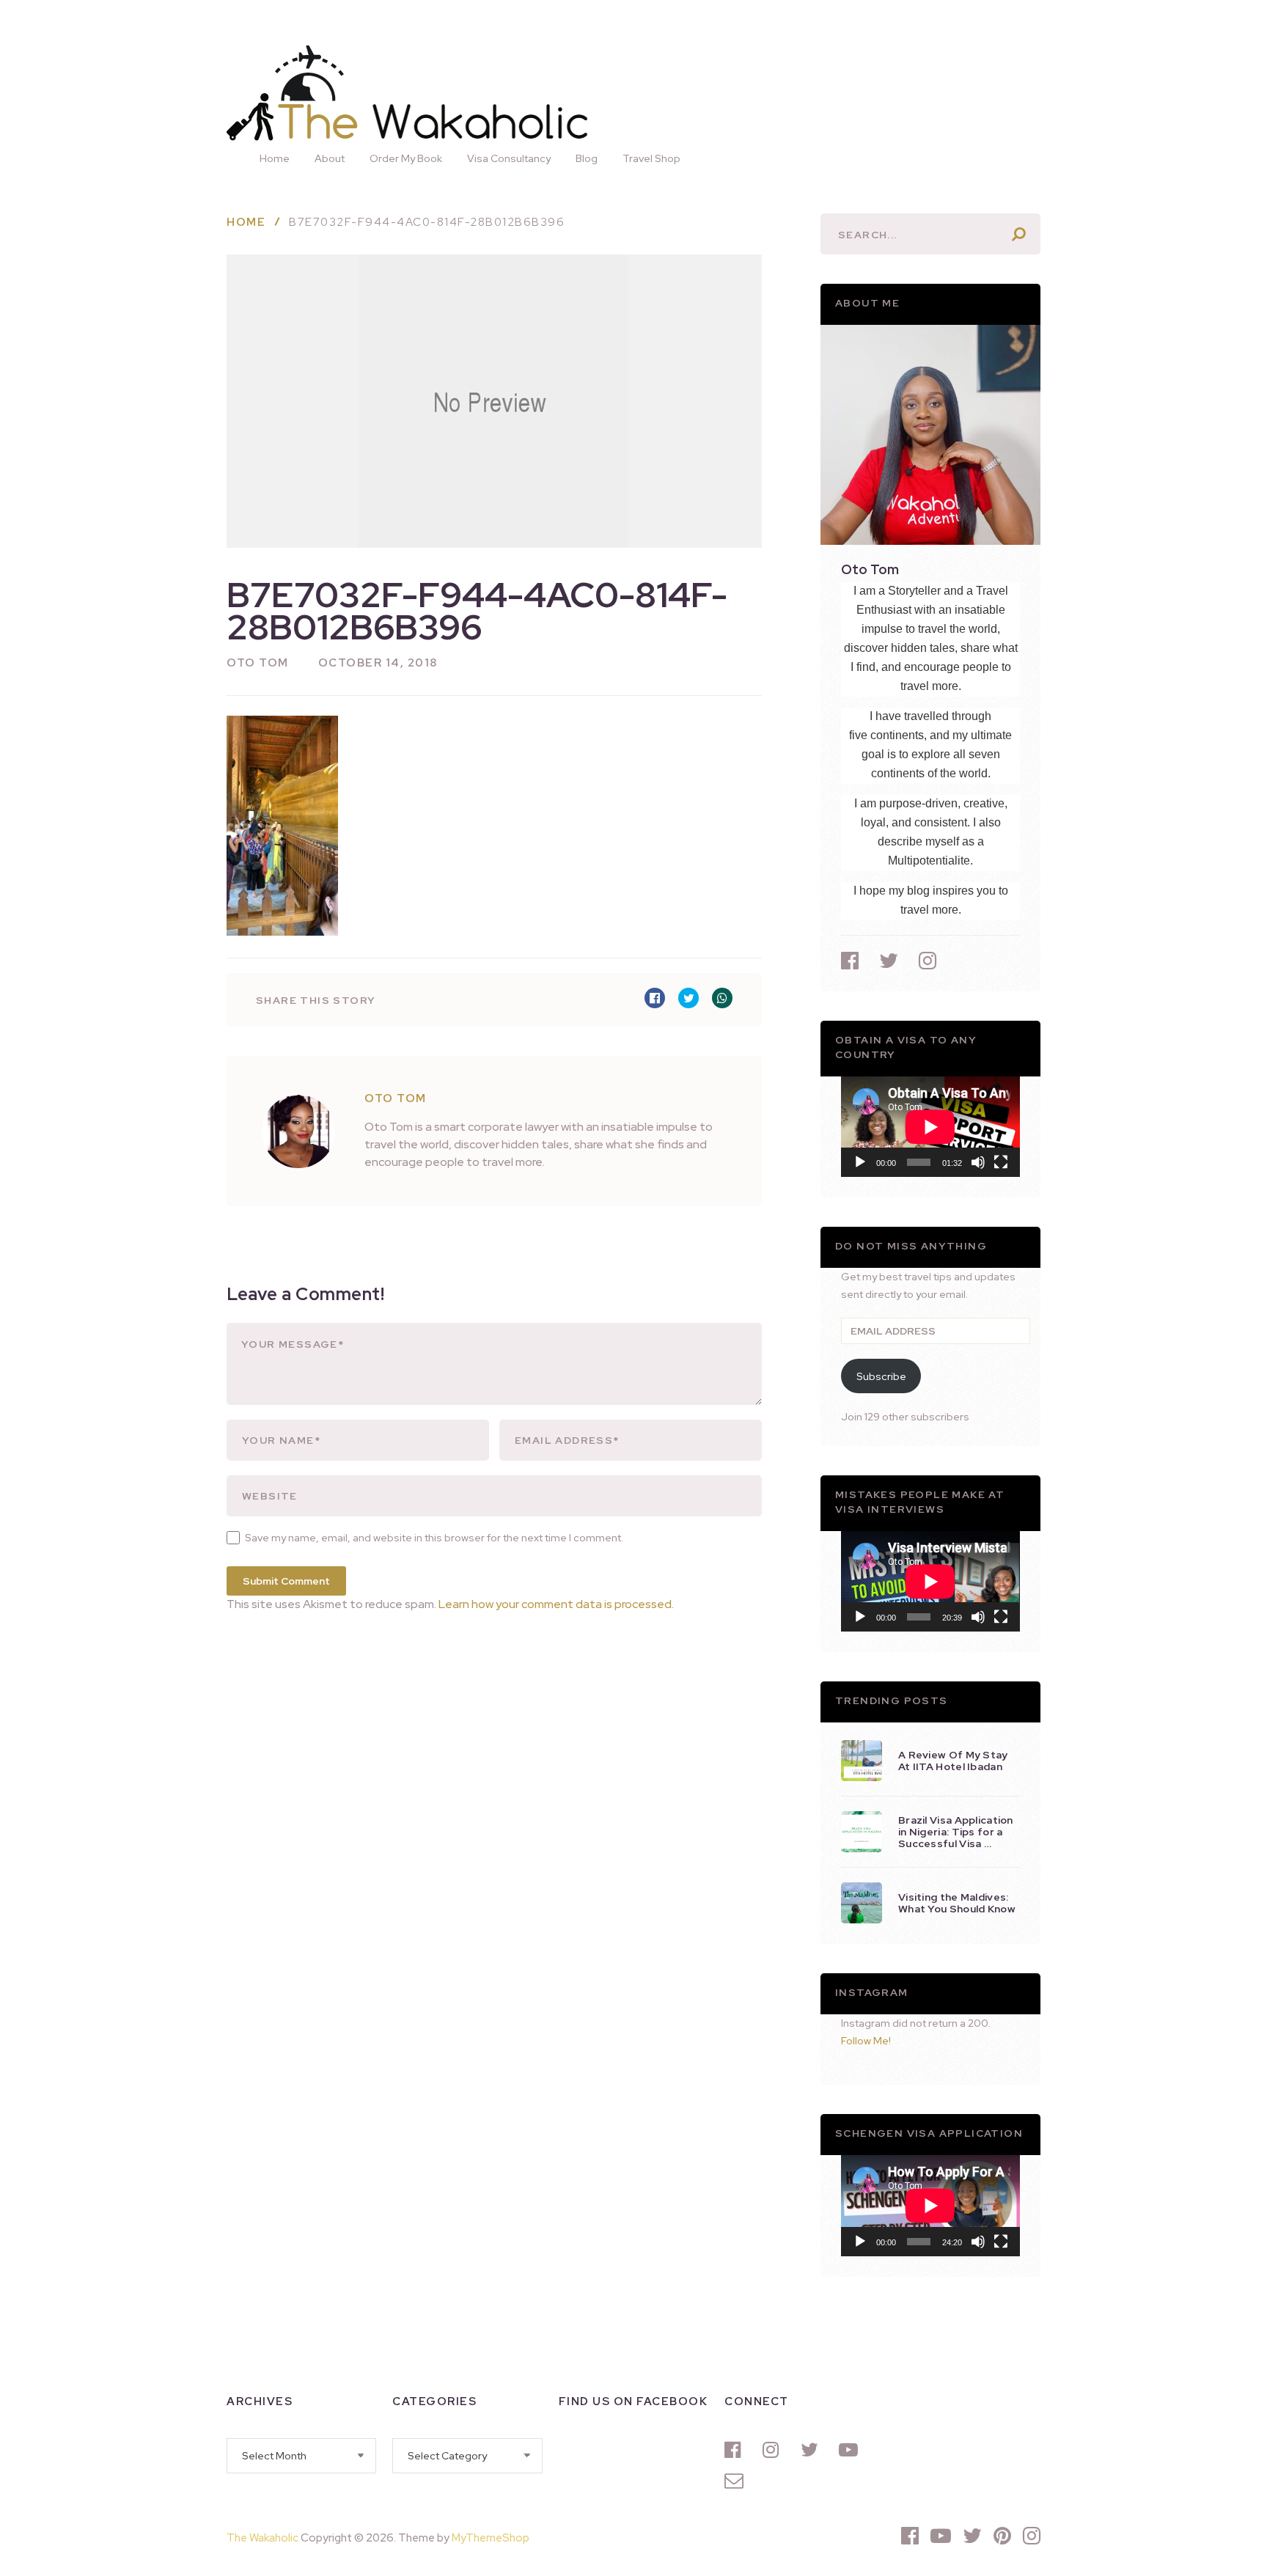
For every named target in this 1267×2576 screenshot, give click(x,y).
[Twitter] (812, 2450)
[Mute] (978, 1162)
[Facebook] (736, 2450)
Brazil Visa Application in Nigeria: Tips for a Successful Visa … (956, 1832)
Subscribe (881, 1376)
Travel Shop (651, 158)
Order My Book (406, 158)
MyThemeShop (491, 2538)
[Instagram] (774, 2450)
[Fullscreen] (1001, 1162)
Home (275, 158)
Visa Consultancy (509, 158)
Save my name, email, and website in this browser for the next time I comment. (434, 1538)
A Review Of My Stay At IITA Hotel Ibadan (953, 1761)
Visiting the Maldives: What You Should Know (957, 1903)
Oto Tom (258, 663)
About (330, 158)
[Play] (860, 1162)
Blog (587, 158)
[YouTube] (851, 2450)
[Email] (736, 2481)
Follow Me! (866, 2041)
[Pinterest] (1002, 2536)
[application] (930, 1127)
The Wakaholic (262, 2538)
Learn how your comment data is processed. (556, 1604)
